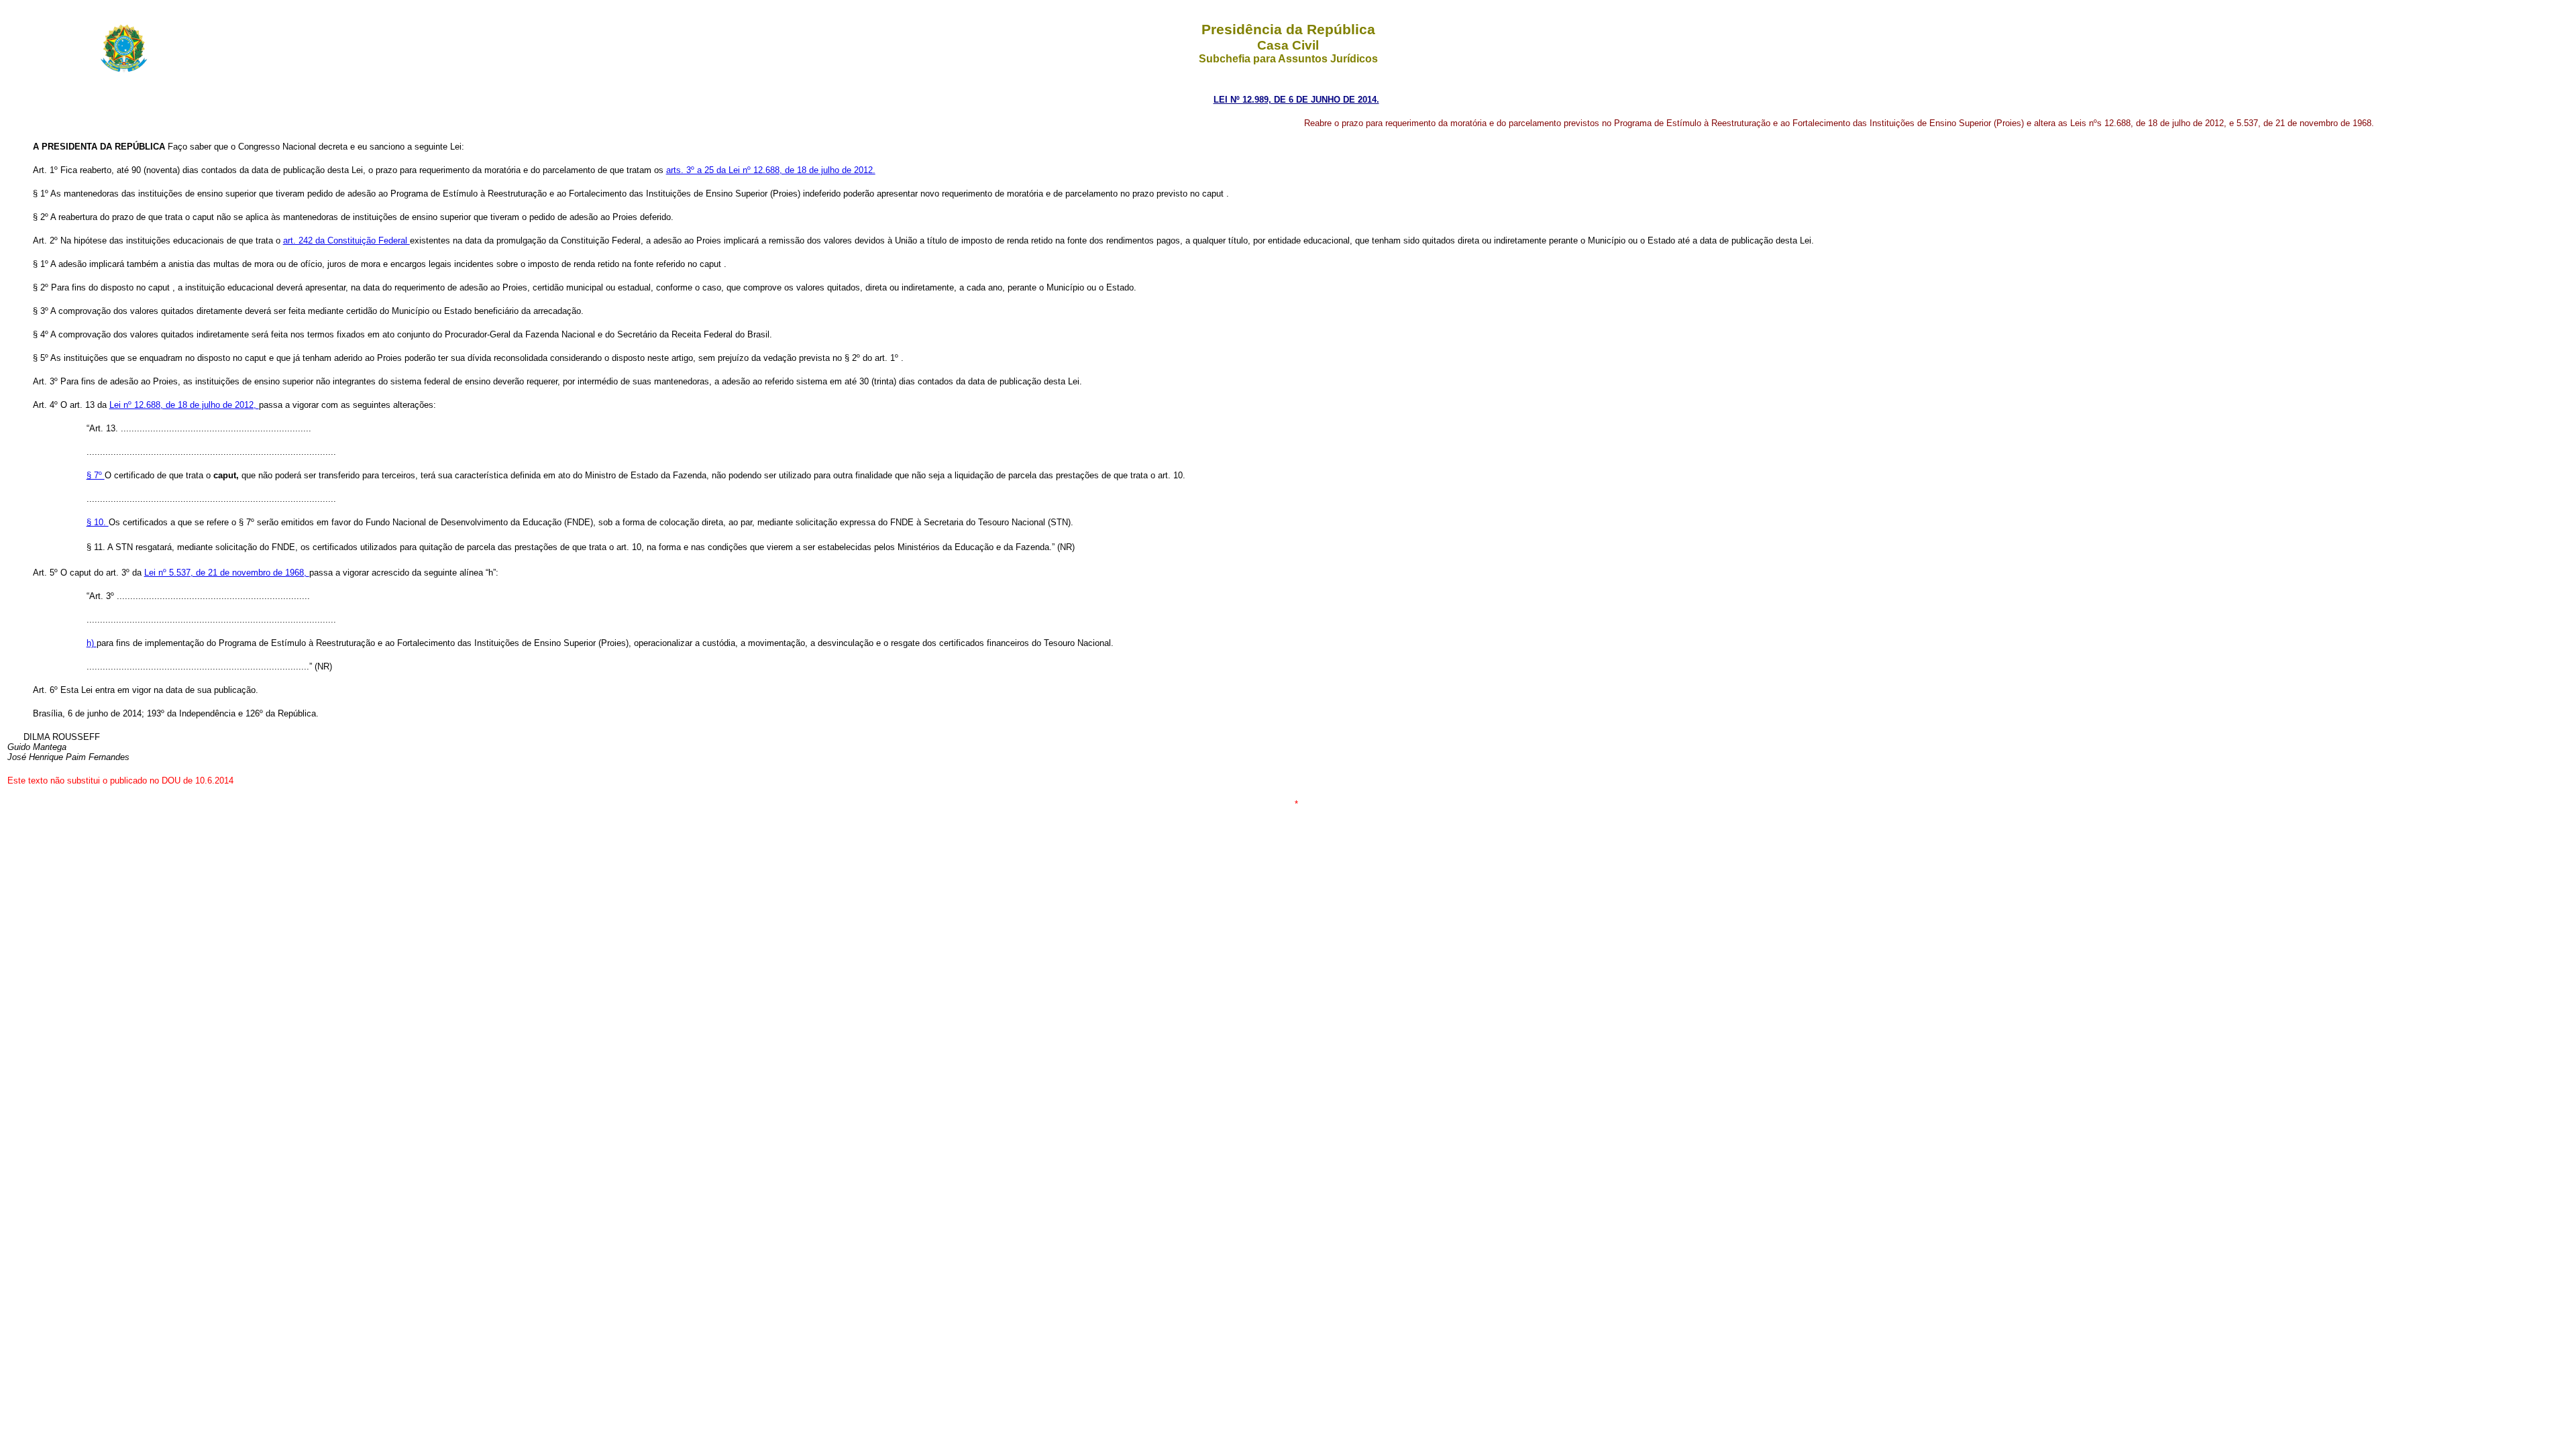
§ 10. (98, 522)
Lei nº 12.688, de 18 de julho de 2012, (184, 405)
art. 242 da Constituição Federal (346, 240)
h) (92, 643)
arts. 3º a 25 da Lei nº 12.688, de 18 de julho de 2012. (771, 170)
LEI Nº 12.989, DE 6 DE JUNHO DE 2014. (1296, 100)
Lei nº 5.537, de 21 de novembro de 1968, (227, 573)
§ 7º (96, 475)
